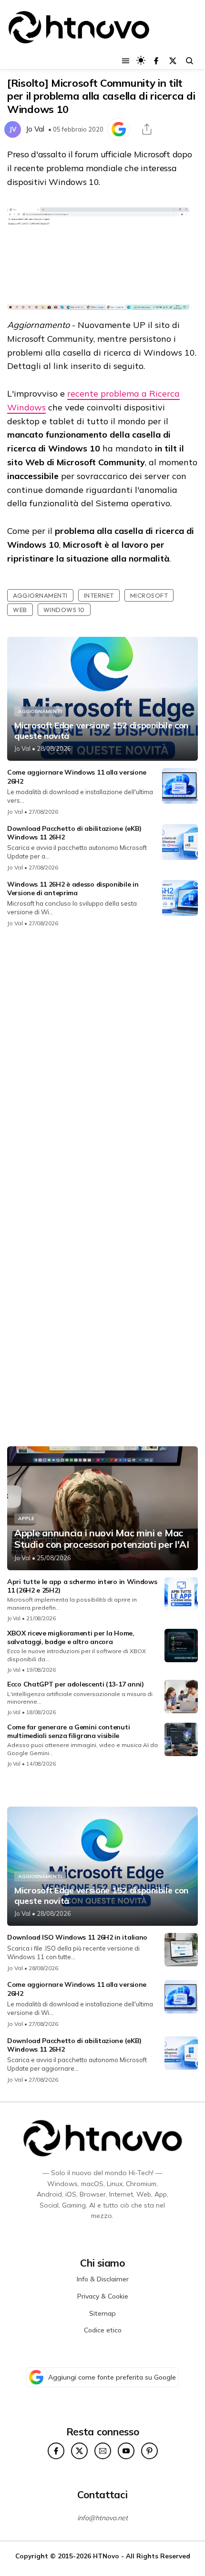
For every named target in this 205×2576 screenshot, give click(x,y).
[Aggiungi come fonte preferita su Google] (119, 129)
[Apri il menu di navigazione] (126, 61)
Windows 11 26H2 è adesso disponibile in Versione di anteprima (73, 889)
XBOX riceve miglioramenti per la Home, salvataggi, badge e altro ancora (71, 1637)
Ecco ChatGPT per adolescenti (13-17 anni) (76, 1684)
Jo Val (35, 129)
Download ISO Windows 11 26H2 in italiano (77, 1937)
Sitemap (102, 2313)
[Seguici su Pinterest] (149, 2451)
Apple (26, 1518)
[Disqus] (102, 1062)
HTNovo (106, 2556)
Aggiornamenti (40, 595)
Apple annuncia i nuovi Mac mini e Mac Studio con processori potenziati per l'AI (102, 1539)
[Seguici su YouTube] (126, 2451)
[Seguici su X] (173, 61)
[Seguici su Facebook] (156, 61)
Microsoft (149, 595)
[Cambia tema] (141, 60)
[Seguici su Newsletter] (103, 2451)
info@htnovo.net (102, 2518)
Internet (99, 595)
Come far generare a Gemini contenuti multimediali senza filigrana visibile (68, 1731)
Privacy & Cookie (103, 2296)
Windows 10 (64, 610)
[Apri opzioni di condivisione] (147, 129)
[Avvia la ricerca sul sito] (190, 61)
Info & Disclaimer (103, 2279)
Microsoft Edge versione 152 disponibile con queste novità (101, 731)
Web (20, 610)
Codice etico (103, 2330)
